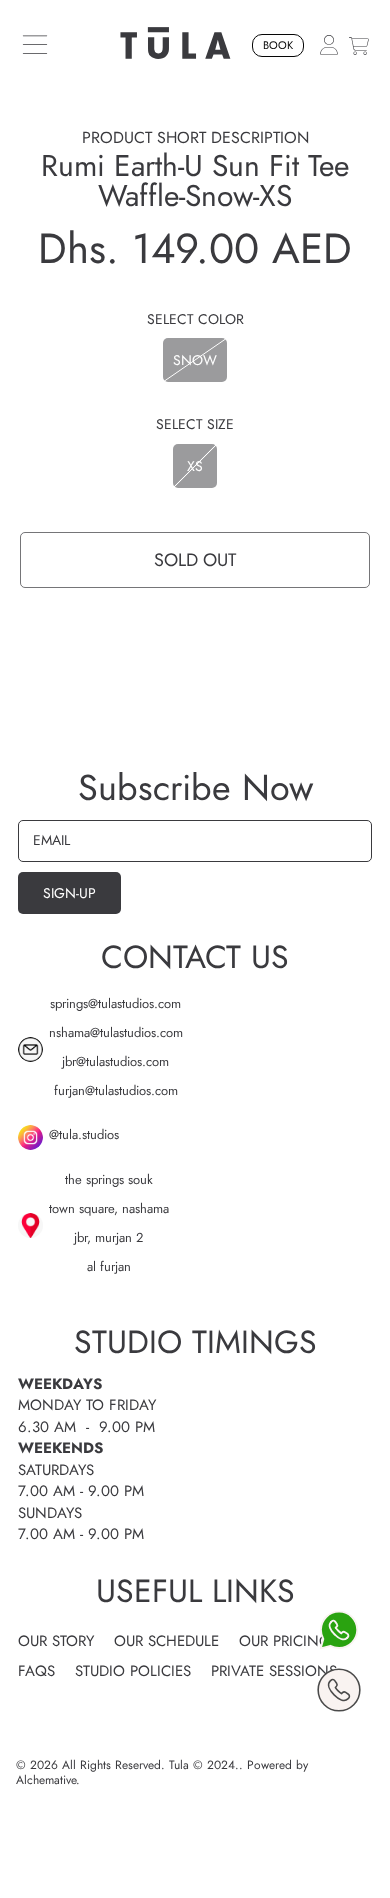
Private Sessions (274, 1671)
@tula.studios (84, 1134)
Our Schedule (166, 1641)
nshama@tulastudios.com (116, 1032)
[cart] (359, 45)
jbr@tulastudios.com (115, 1061)
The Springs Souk (109, 1179)
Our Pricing (285, 1641)
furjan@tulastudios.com (116, 1090)
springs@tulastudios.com (115, 1003)
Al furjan (109, 1266)
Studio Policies (133, 1671)
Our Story (56, 1641)
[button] (35, 45)
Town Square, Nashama (109, 1208)
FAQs (36, 1671)
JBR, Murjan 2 (108, 1237)
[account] (329, 44)
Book (278, 45)
